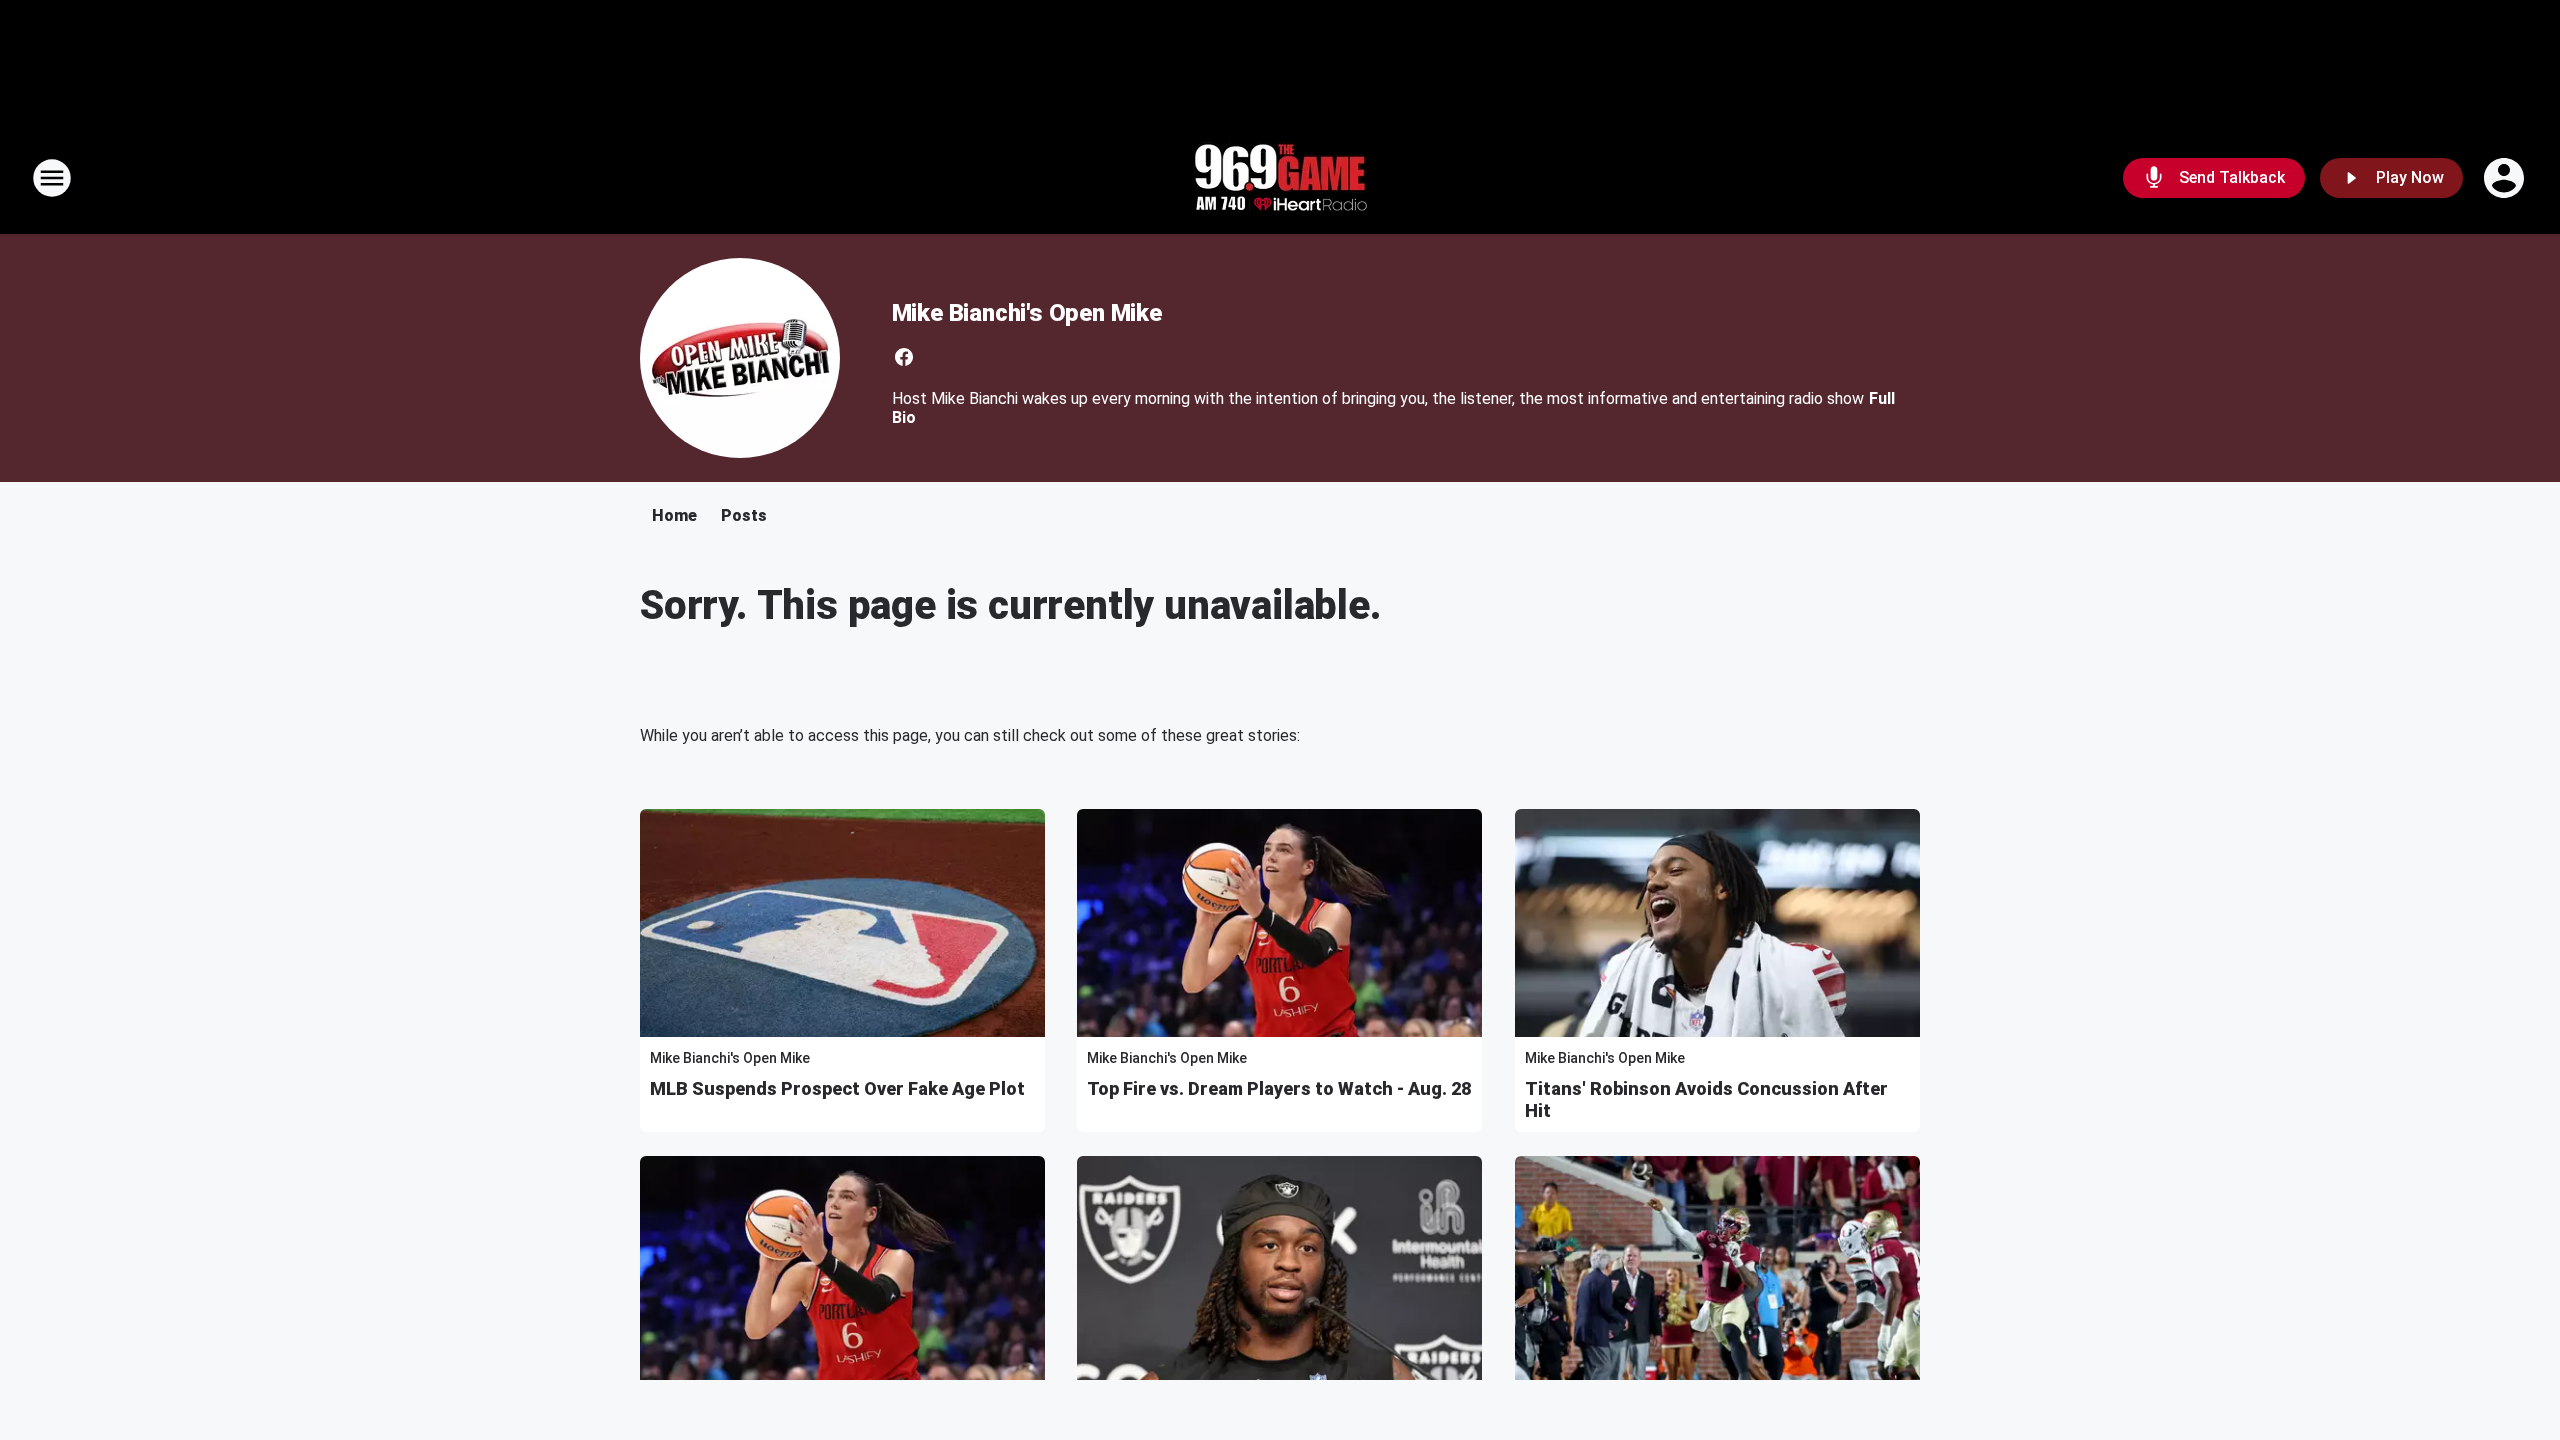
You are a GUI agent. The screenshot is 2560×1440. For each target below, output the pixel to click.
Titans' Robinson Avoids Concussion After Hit (1706, 1099)
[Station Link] (1280, 178)
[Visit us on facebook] (904, 357)
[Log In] (2506, 178)
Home (674, 515)
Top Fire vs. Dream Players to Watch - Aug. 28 (1279, 1088)
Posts (744, 515)
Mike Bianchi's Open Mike (1027, 313)
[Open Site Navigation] (52, 178)
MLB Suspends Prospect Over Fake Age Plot (837, 1088)
